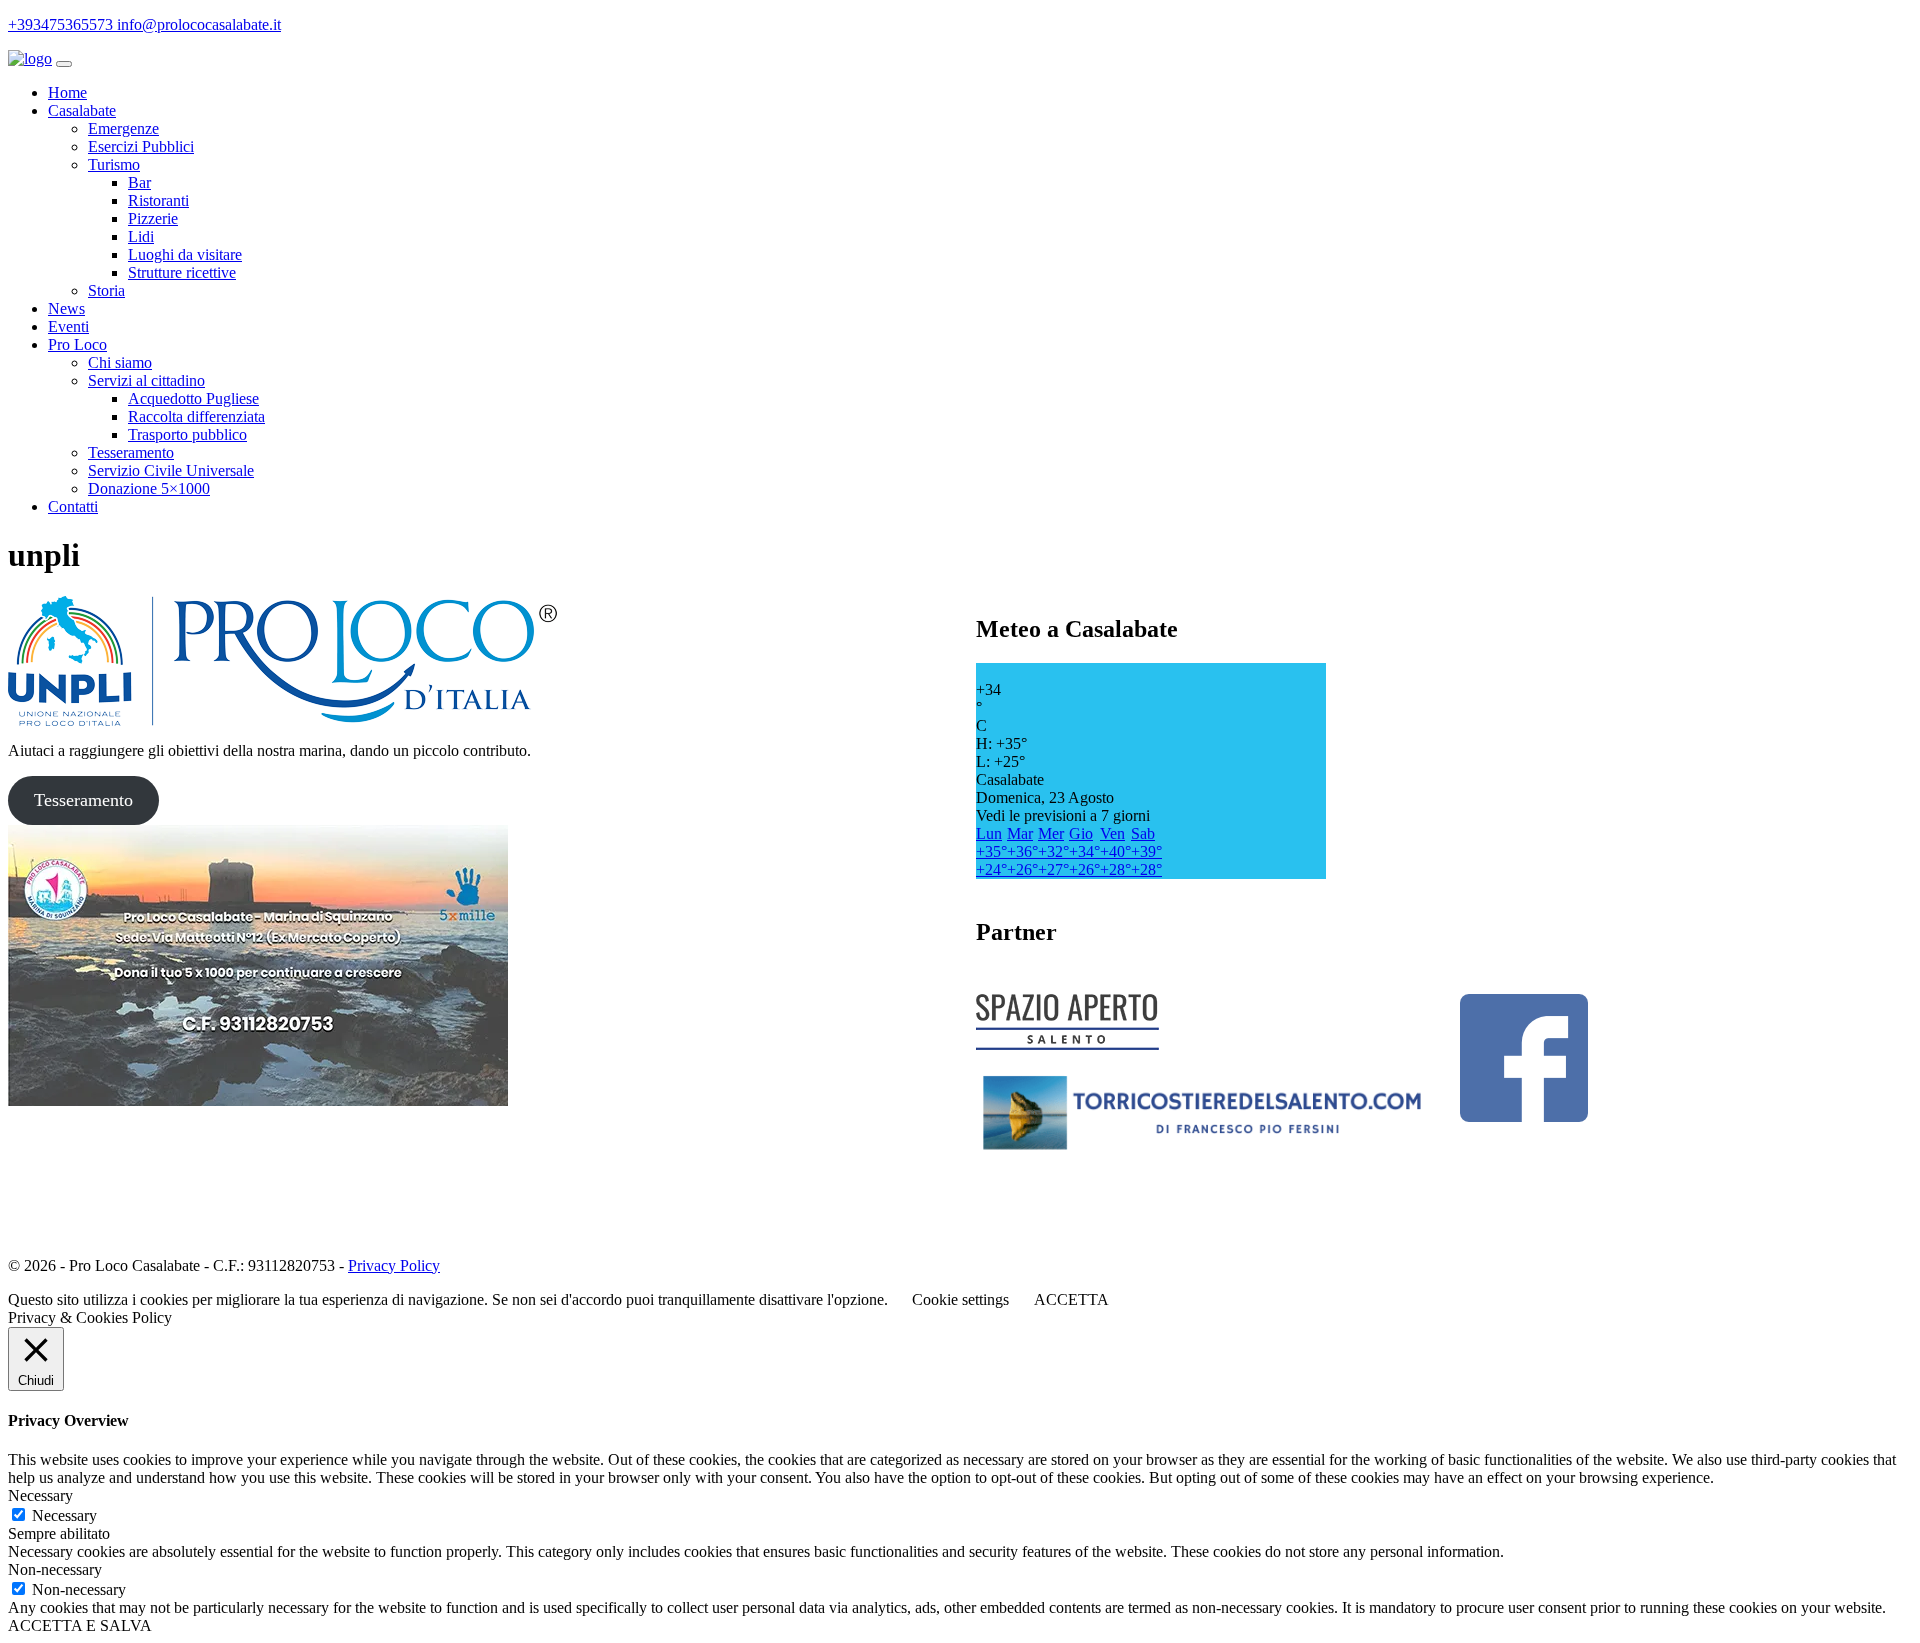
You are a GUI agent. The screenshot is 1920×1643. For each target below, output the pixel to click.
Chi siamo (120, 362)
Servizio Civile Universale (171, 470)
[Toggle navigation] (64, 64)
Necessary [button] (40, 1495)
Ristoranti (158, 200)
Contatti (73, 506)
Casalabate (82, 110)
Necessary (64, 1515)
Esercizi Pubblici (141, 146)
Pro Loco (77, 344)
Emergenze (123, 128)
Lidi (141, 236)
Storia (106, 290)
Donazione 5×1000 (149, 488)
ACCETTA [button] (1071, 1299)
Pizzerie (153, 218)
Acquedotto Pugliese (193, 398)
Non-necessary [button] (55, 1569)
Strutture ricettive (182, 272)
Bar (139, 182)
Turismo (114, 164)
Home (67, 92)
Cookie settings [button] (960, 1299)
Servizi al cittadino (146, 380)
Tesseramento (131, 452)
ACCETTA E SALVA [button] (80, 1625)
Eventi (68, 326)
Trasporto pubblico (187, 434)
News (66, 308)
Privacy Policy (394, 1265)
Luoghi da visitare (185, 254)
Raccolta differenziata (196, 416)
